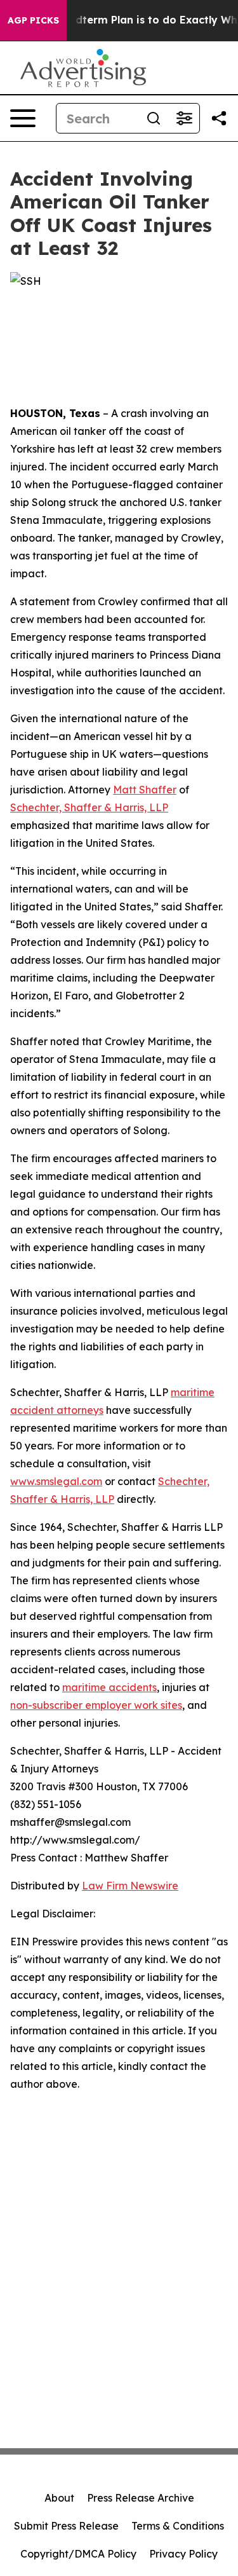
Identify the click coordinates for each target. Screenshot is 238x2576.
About (59, 2498)
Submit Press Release (66, 2526)
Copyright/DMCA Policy (78, 2554)
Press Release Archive (141, 2498)
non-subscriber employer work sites (96, 1705)
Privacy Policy (183, 2554)
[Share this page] (219, 118)
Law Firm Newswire (130, 1886)
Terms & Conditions (178, 2526)
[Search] (154, 118)
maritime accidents (109, 1687)
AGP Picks (33, 20)
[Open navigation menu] (23, 118)
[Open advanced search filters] (184, 118)
